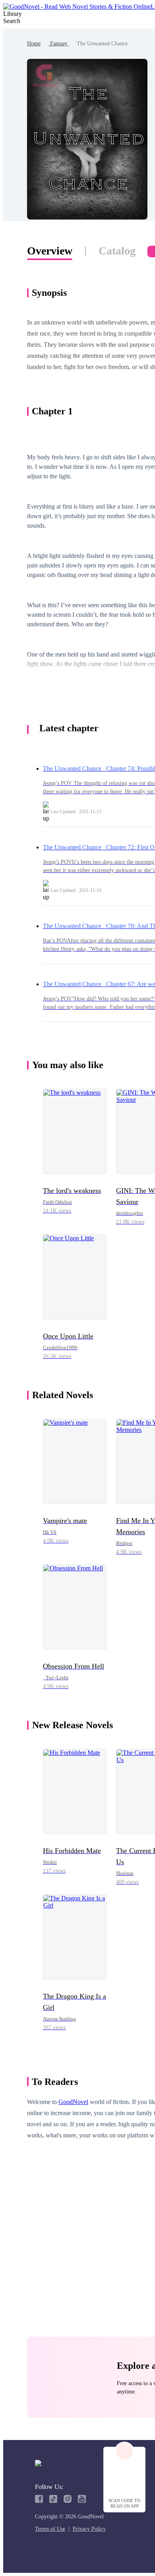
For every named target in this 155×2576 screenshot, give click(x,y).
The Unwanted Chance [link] (102, 44)
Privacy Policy (89, 2529)
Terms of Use (50, 2529)
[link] (34, 44)
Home (34, 44)
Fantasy (59, 44)
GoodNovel (73, 2102)
